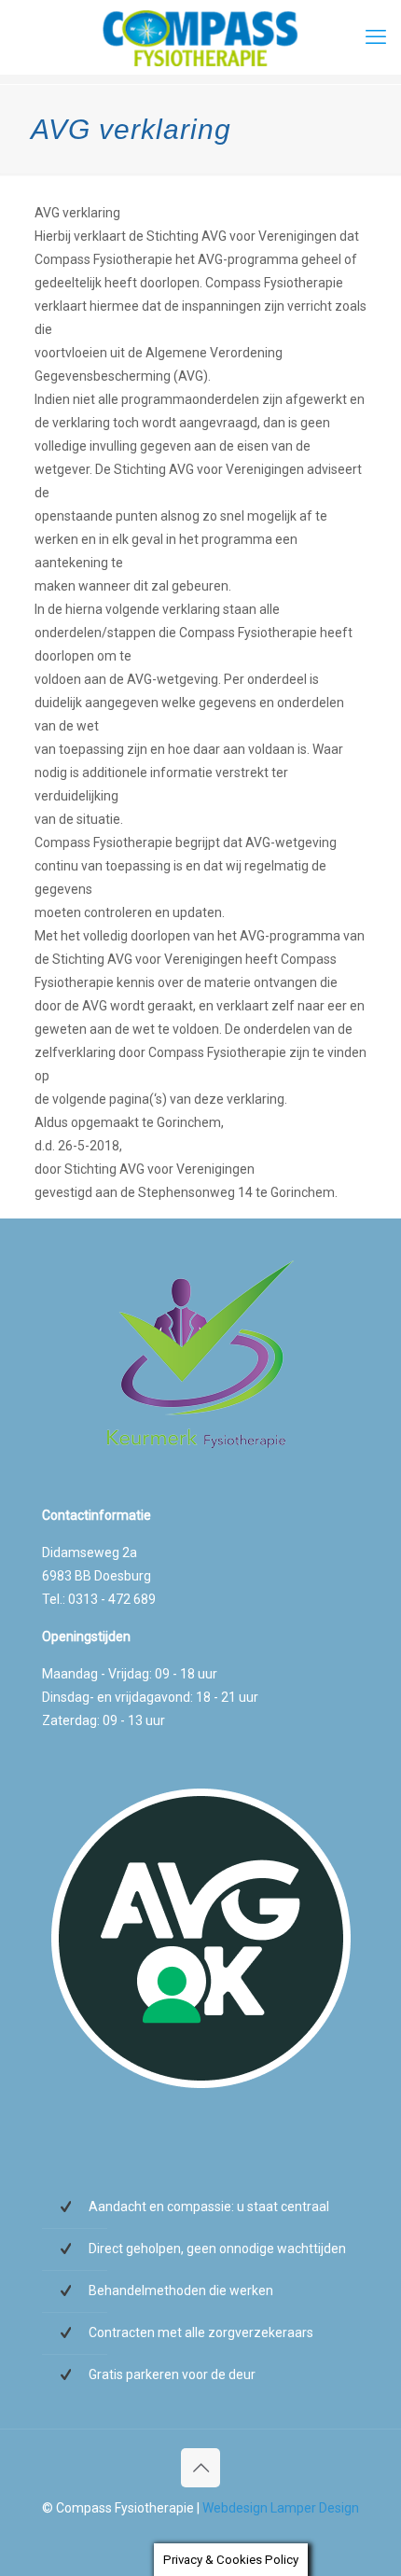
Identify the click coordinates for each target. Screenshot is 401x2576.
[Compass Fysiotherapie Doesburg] (200, 37)
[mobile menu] (376, 37)
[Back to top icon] (200, 2468)
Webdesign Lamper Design (281, 2508)
